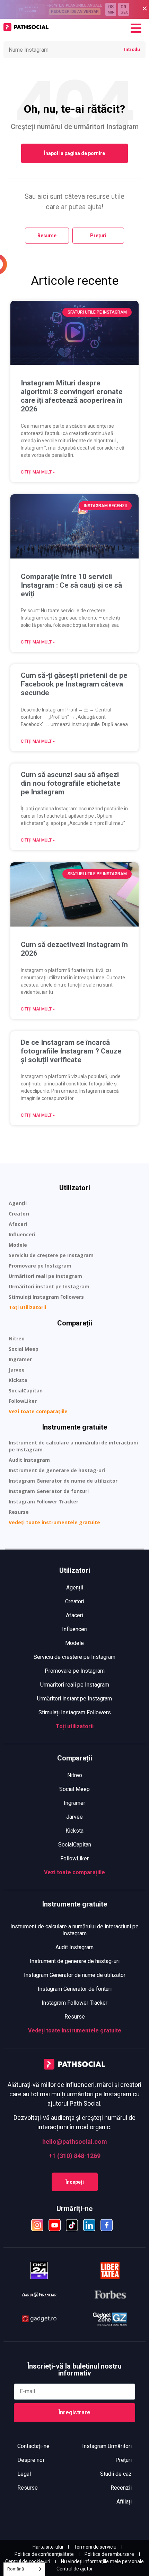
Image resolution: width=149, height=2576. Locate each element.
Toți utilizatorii (27, 1307)
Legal (24, 2474)
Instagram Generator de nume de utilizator (63, 1481)
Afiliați (124, 2502)
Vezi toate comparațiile (38, 1411)
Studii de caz (116, 2474)
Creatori (19, 1214)
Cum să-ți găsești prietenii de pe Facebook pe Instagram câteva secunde (74, 684)
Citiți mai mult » (38, 472)
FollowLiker (23, 1401)
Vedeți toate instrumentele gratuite (54, 1522)
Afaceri (18, 1224)
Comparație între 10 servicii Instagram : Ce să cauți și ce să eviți (71, 585)
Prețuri (124, 2460)
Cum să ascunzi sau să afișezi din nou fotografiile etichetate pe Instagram (71, 783)
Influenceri (22, 1234)
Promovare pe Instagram (40, 1266)
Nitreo (17, 1338)
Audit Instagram (29, 1460)
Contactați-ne (33, 2446)
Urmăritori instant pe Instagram (49, 1286)
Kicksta (18, 1380)
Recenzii (121, 2488)
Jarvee (17, 1370)
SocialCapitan (26, 1391)
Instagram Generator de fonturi (49, 1491)
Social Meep (24, 1349)
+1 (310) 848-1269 (75, 2156)
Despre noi (31, 2460)
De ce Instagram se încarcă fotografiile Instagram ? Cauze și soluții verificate (71, 1051)
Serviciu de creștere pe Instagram (51, 1255)
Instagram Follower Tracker (43, 1502)
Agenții (18, 1203)
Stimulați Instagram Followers (46, 1297)
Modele (18, 1245)
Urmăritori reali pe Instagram (45, 1276)
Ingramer (20, 1359)
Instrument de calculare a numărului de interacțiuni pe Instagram (73, 1446)
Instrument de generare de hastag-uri (57, 1470)
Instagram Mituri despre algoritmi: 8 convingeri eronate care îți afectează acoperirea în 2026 (72, 396)
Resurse (19, 1512)
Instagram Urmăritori (107, 2446)
